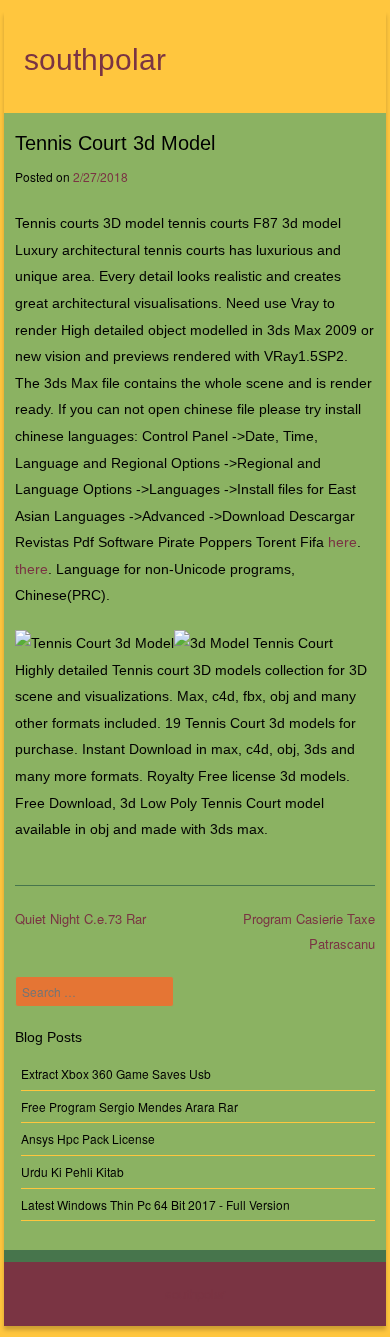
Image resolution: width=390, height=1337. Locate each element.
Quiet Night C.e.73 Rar (80, 918)
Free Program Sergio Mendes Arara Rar (129, 1106)
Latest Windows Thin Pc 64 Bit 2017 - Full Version (155, 1204)
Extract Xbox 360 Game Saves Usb (116, 1073)
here (342, 542)
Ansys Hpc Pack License (88, 1138)
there (31, 569)
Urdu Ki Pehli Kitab (72, 1171)
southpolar (95, 59)
